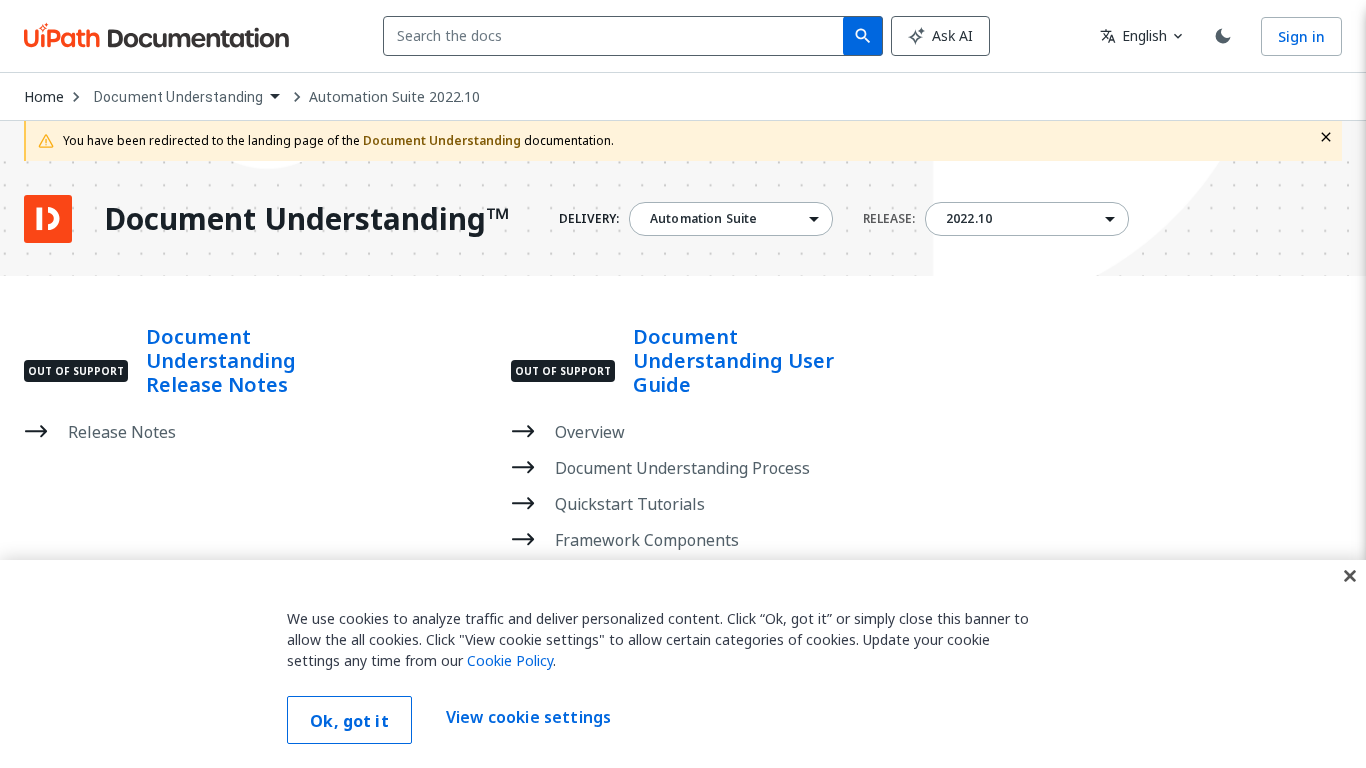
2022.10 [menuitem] (969, 219)
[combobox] (617, 36)
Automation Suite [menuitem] (703, 219)
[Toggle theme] (1223, 36)
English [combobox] (1133, 35)
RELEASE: (889, 219)
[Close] (1350, 576)
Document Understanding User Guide (733, 361)
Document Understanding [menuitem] (178, 97)
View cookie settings (528, 718)
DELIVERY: (589, 219)
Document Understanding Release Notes (221, 361)
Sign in (1301, 36)
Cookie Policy (510, 660)
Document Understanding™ (306, 219)
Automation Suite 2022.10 (394, 97)
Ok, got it (349, 721)
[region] (683, 664)
